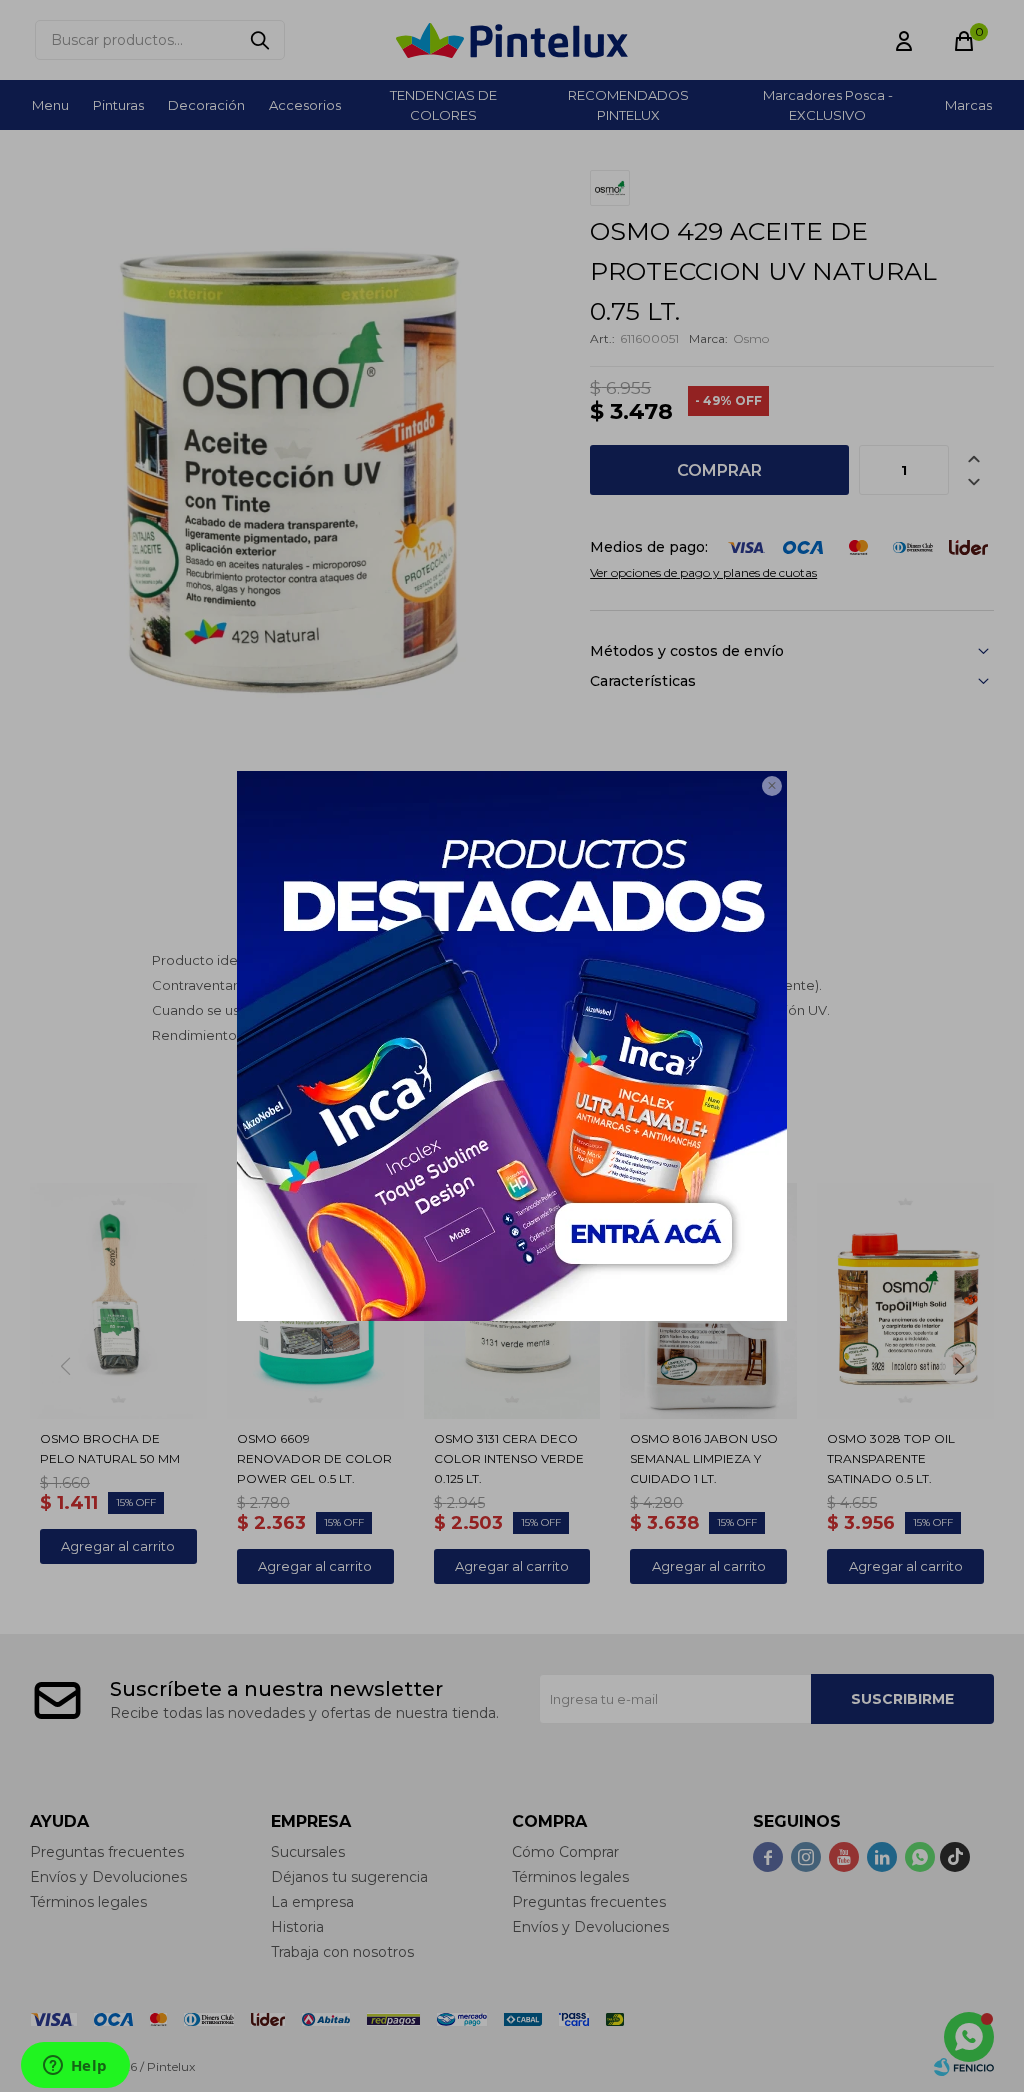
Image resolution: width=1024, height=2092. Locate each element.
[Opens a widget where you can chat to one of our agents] (75, 2067)
